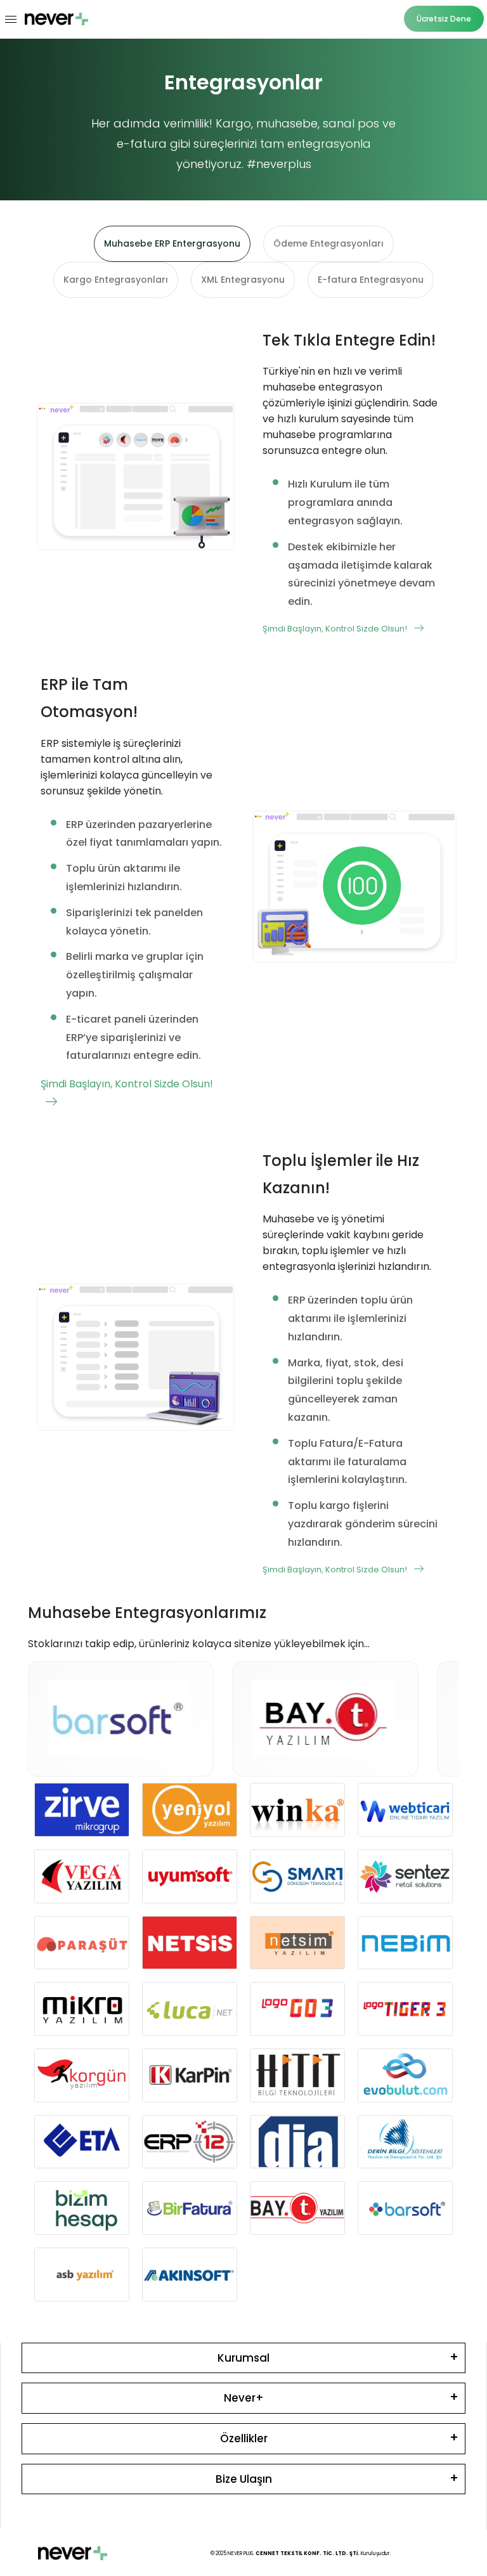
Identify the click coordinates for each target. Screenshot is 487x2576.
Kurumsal (243, 2358)
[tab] (172, 244)
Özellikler (244, 2438)
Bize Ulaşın (244, 2479)
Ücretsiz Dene (444, 19)
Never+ (244, 2398)
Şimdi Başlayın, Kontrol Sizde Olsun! (336, 629)
